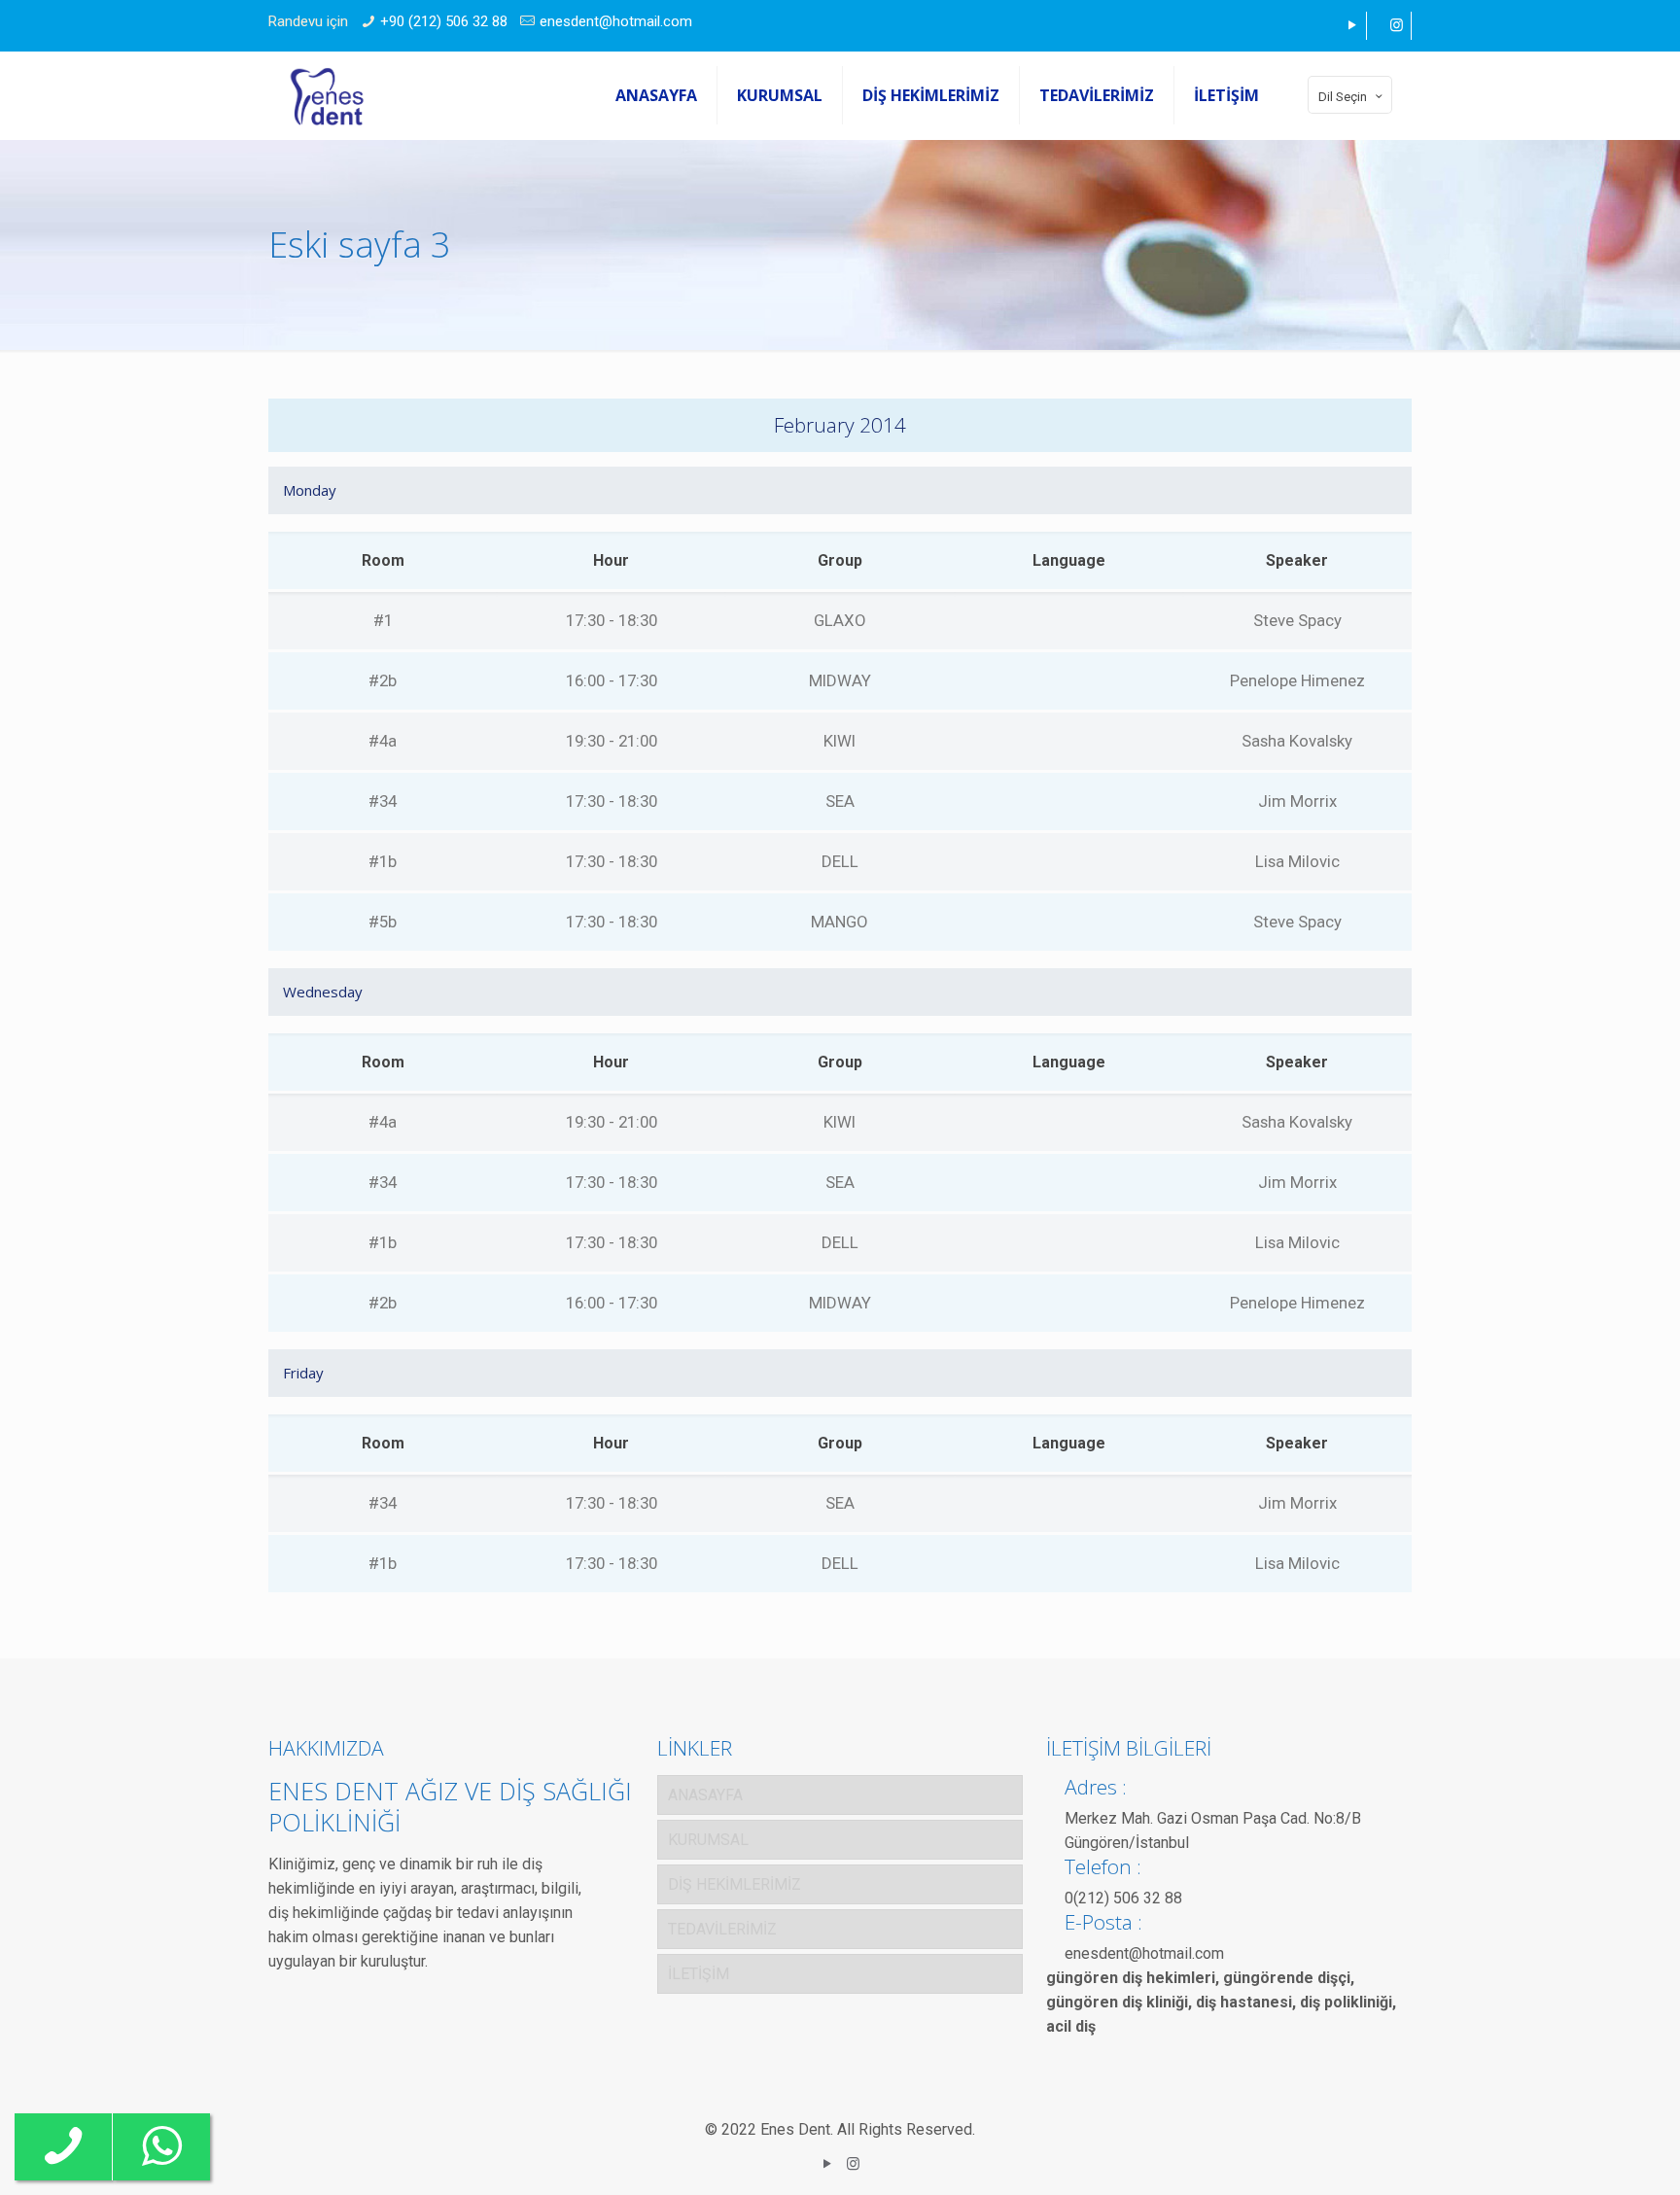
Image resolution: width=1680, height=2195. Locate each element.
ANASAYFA (705, 1795)
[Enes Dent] (327, 95)
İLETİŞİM (699, 1974)
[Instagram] (1397, 25)
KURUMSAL (708, 1840)
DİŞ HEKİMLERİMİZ (735, 1884)
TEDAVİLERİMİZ (722, 1929)
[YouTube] (1352, 25)
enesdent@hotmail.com (616, 21)
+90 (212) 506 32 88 (444, 21)
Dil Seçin (1343, 97)
